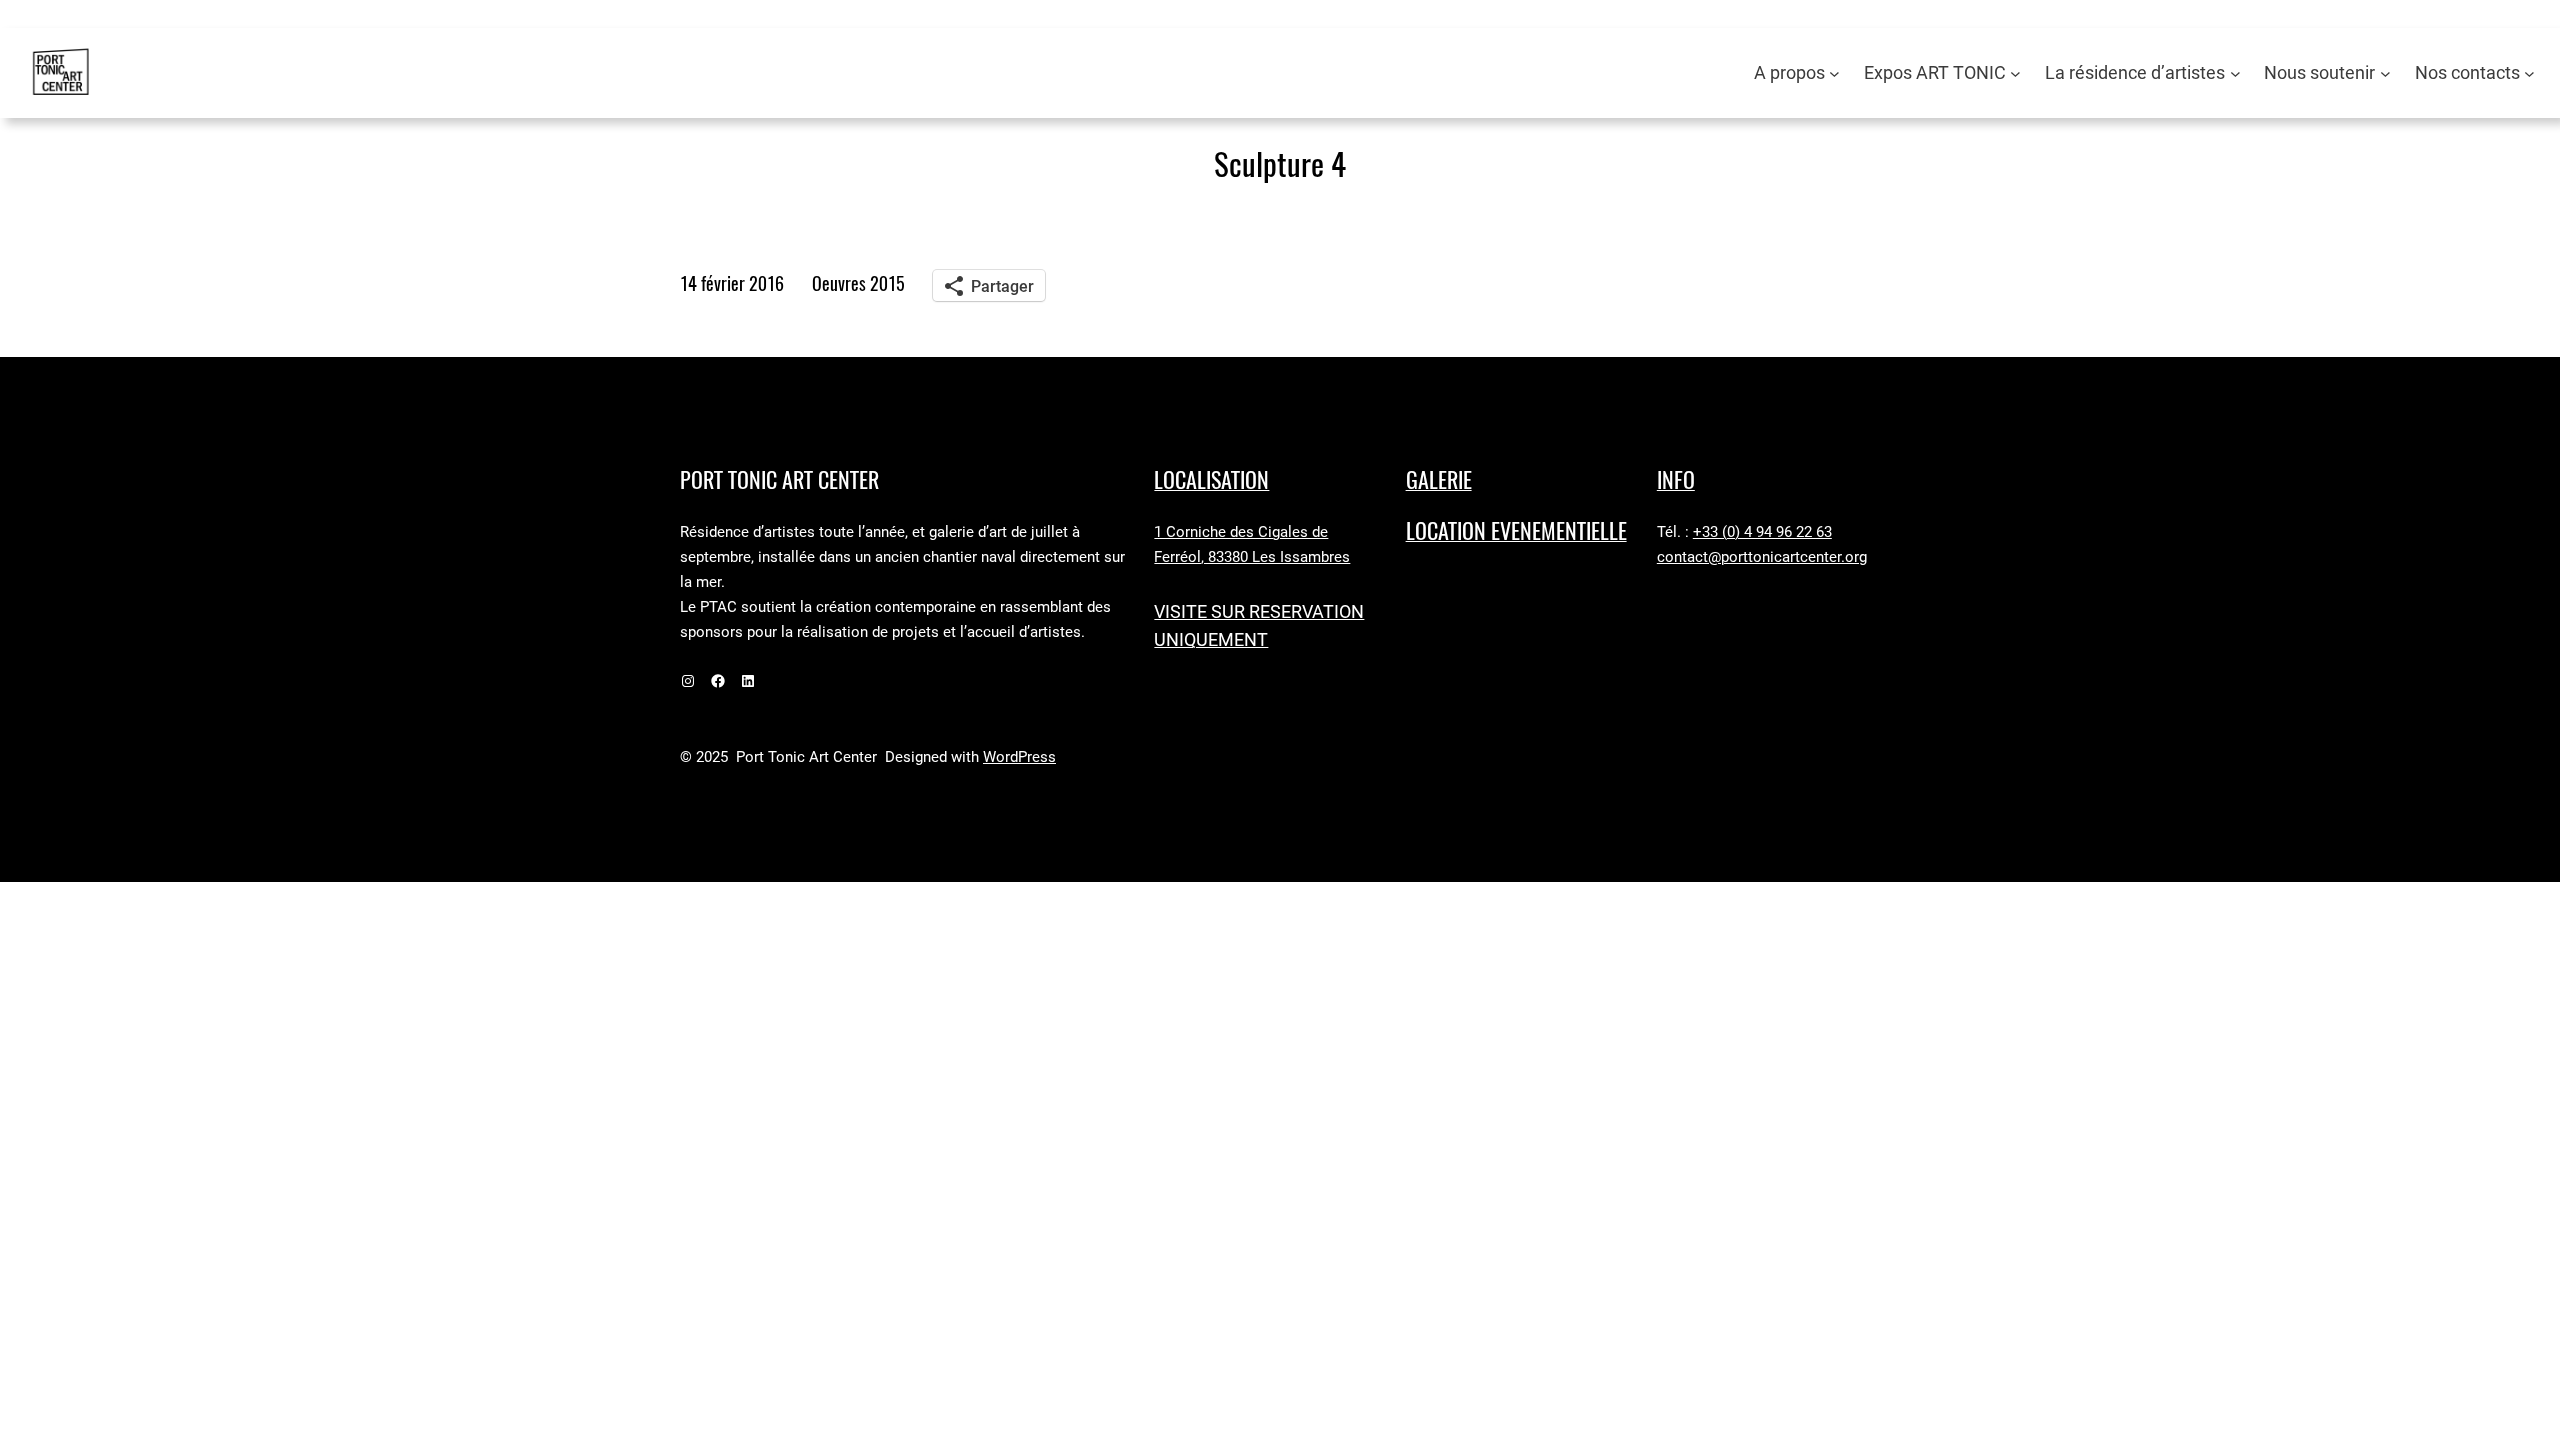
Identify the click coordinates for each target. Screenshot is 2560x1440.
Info (1676, 480)
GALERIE (1439, 480)
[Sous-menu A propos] (1834, 73)
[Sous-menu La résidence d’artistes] (2235, 73)
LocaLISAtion (1211, 480)
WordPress (1019, 757)
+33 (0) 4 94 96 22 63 (1762, 532)
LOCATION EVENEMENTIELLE (1516, 531)
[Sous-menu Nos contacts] (2529, 73)
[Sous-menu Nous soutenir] (2385, 73)
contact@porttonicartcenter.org (1762, 557)
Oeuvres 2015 (858, 283)
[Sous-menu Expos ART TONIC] (2015, 73)
